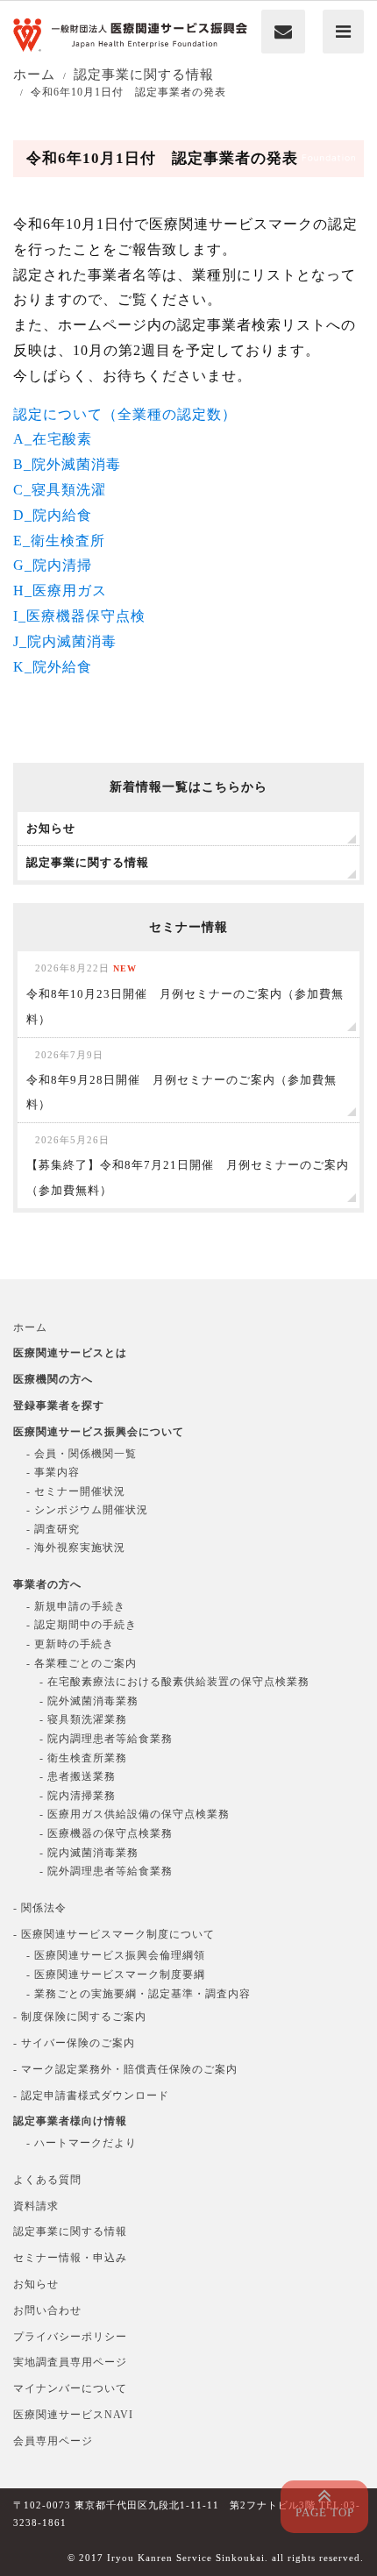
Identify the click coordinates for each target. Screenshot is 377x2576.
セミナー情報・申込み (70, 2258)
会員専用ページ (53, 2441)
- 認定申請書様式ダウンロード (91, 2096)
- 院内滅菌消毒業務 (89, 1853)
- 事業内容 (53, 1472)
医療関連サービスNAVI (73, 2415)
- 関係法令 (40, 1908)
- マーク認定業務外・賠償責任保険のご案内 (125, 2069)
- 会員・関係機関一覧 (82, 1454)
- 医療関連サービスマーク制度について (114, 1934)
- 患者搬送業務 (78, 1776)
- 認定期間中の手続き (82, 1625)
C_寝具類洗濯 (60, 490)
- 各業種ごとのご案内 (82, 1663)
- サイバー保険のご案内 (74, 2043)
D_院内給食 (53, 515)
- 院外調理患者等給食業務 (106, 1871)
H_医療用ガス (60, 591)
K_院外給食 (53, 667)
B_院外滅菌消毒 (67, 464)
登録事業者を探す (59, 1405)
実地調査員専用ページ (70, 2362)
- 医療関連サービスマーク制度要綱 (116, 1975)
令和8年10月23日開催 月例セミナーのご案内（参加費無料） (185, 994)
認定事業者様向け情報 (70, 2121)
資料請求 (36, 2206)
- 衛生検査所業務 (83, 1758)
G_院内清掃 (53, 565)
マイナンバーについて (70, 2388)
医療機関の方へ (53, 1379)
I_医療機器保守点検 (79, 616)
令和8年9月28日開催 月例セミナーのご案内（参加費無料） (181, 1081)
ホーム (30, 1327)
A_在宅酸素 (53, 439)
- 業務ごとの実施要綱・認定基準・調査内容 (139, 1994)
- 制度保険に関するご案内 (80, 2017)
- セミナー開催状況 (76, 1491)
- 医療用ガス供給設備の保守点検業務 (135, 1814)
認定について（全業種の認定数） (125, 414)
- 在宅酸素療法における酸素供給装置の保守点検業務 (174, 1682)
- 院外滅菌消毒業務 (89, 1701)
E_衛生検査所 (59, 541)
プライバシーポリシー (70, 2337)
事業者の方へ (47, 1584)
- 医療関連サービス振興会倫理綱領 (116, 1955)
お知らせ (36, 2284)
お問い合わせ (47, 2310)
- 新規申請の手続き (76, 1606)
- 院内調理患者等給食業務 (106, 1739)
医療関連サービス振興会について (99, 1432)
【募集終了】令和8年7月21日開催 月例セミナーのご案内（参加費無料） (188, 1166)
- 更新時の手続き (70, 1644)
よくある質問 (47, 2180)
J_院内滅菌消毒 (65, 641)
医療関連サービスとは (70, 1353)
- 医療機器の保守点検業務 (106, 1833)
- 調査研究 (53, 1529)
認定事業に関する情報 (70, 2231)
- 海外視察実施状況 (76, 1548)
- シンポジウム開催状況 (87, 1510)
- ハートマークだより (82, 2143)
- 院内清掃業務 (78, 1796)
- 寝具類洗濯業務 (83, 1719)
